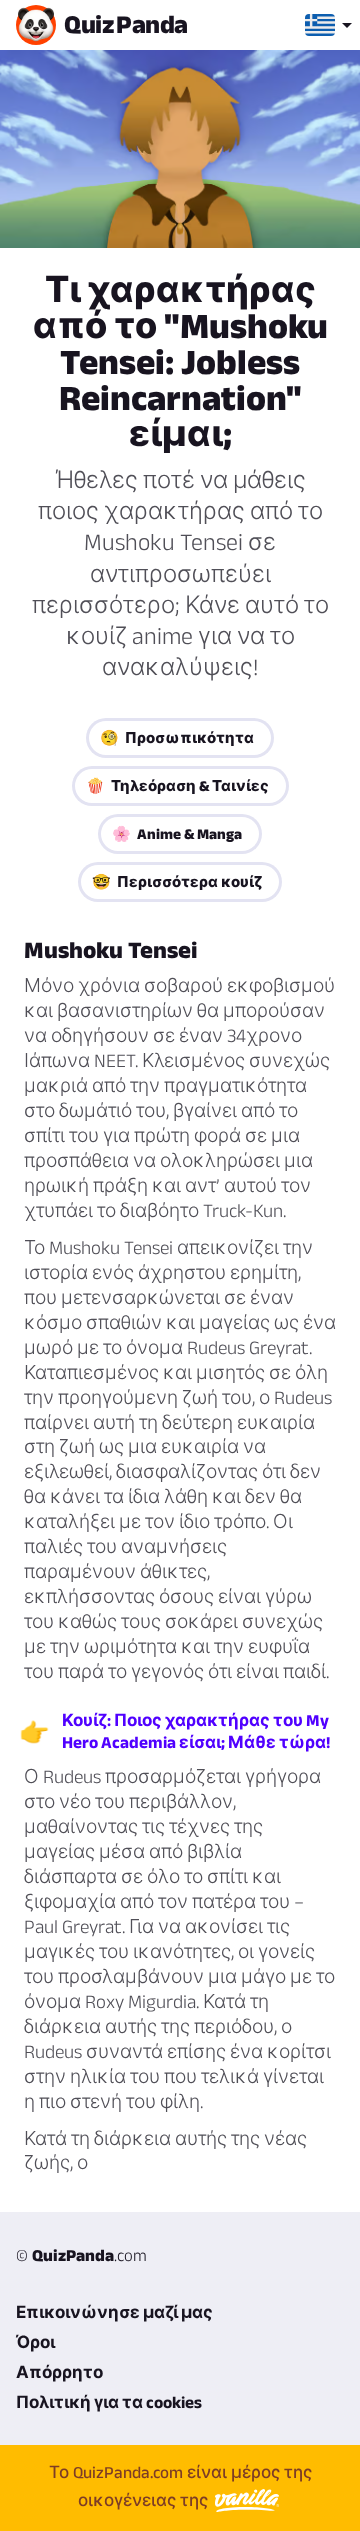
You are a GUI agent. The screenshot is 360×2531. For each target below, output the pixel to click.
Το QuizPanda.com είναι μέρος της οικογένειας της (180, 2486)
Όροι (35, 2342)
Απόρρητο (59, 2372)
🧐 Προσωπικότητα (177, 737)
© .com (81, 2255)
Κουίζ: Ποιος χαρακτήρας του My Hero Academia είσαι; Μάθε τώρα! (196, 1731)
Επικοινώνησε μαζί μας (114, 2312)
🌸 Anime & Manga (177, 833)
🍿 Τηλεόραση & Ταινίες (177, 785)
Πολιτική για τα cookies (109, 2402)
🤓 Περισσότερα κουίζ (177, 881)
